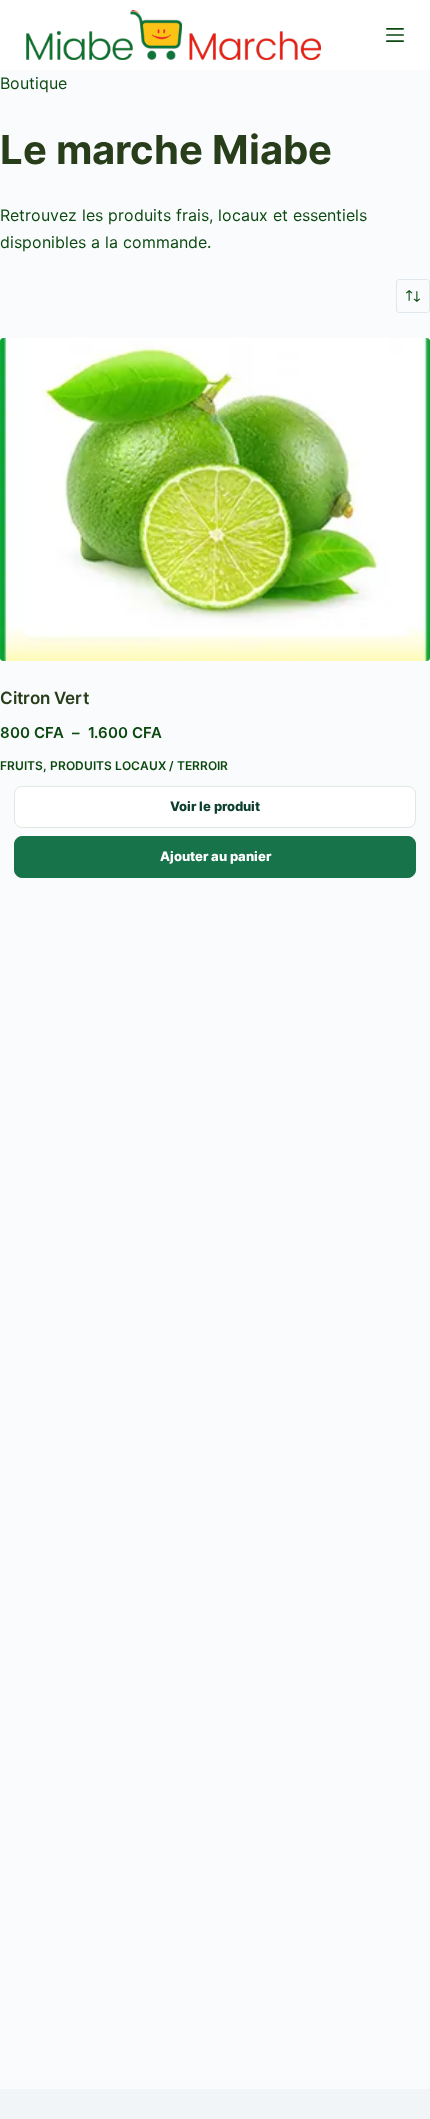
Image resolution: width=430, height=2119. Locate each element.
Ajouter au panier (215, 856)
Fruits (21, 765)
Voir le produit (215, 806)
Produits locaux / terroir (139, 765)
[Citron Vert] (215, 499)
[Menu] (395, 35)
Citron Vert (44, 698)
